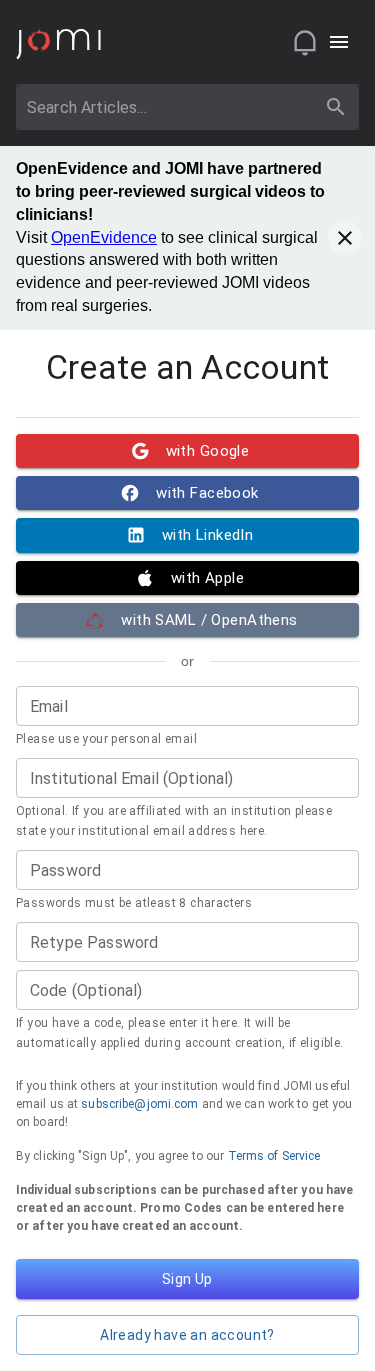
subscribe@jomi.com (139, 1104)
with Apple (207, 578)
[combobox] (169, 107)
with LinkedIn (208, 535)
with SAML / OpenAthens (209, 620)
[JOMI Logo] (58, 42)
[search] (336, 107)
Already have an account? (187, 1335)
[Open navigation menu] (339, 42)
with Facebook (207, 493)
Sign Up (187, 1279)
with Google (208, 451)
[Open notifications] (305, 42)
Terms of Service (274, 1156)
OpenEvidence (104, 237)
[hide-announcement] (345, 238)
